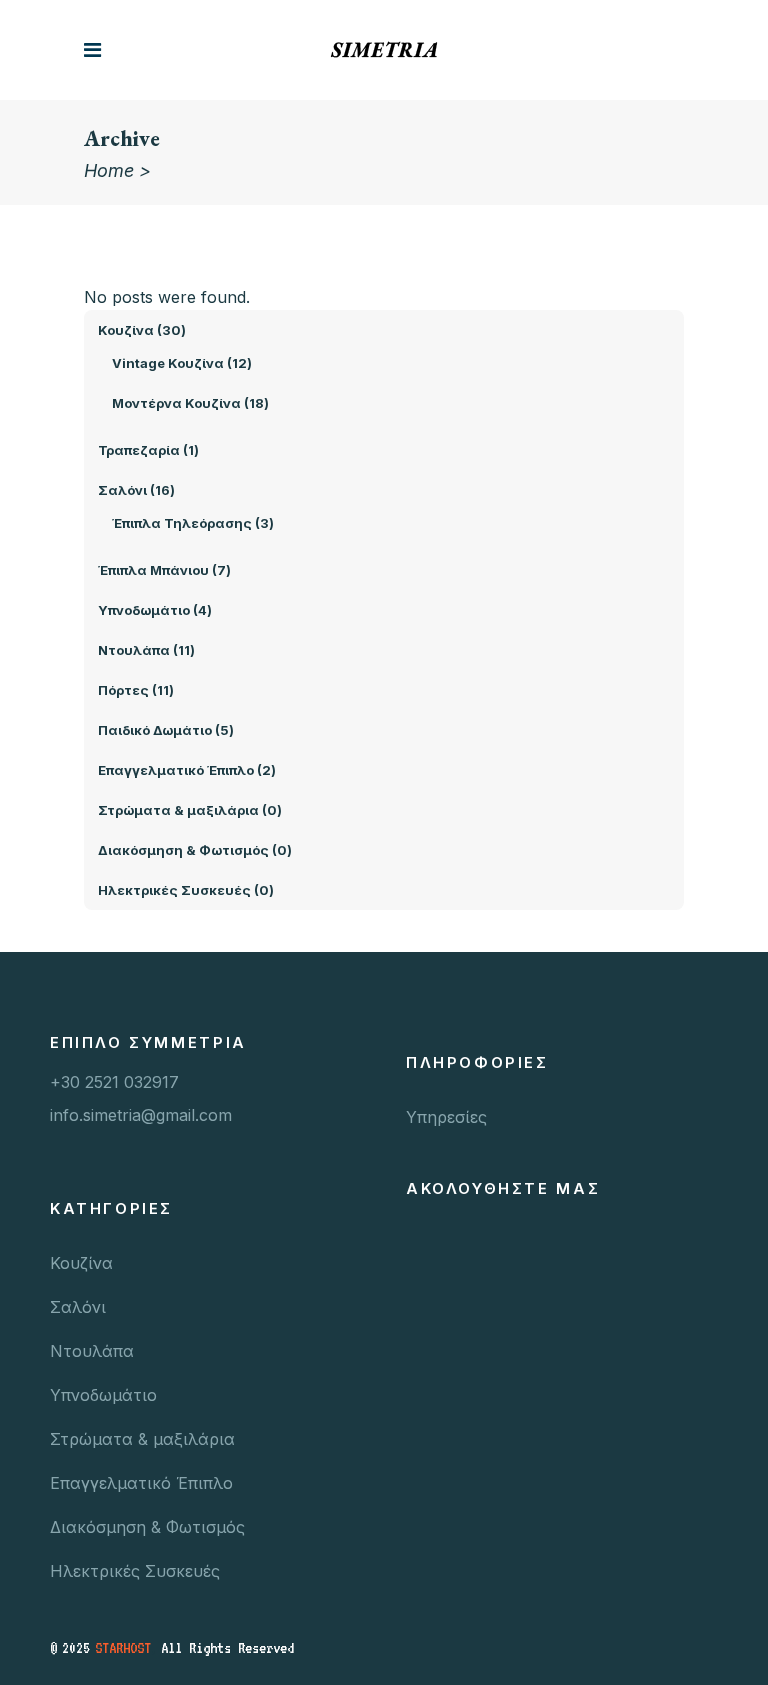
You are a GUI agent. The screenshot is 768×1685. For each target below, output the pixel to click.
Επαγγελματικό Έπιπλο (141, 1483)
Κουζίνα (81, 1263)
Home (109, 170)
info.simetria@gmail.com (141, 1115)
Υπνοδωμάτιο (103, 1395)
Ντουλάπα (92, 1351)
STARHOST (123, 1648)
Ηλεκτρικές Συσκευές (135, 1571)
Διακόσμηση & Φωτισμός (147, 1527)
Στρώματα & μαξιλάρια (142, 1439)
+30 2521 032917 (114, 1082)
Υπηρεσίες (446, 1117)
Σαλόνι (78, 1307)
